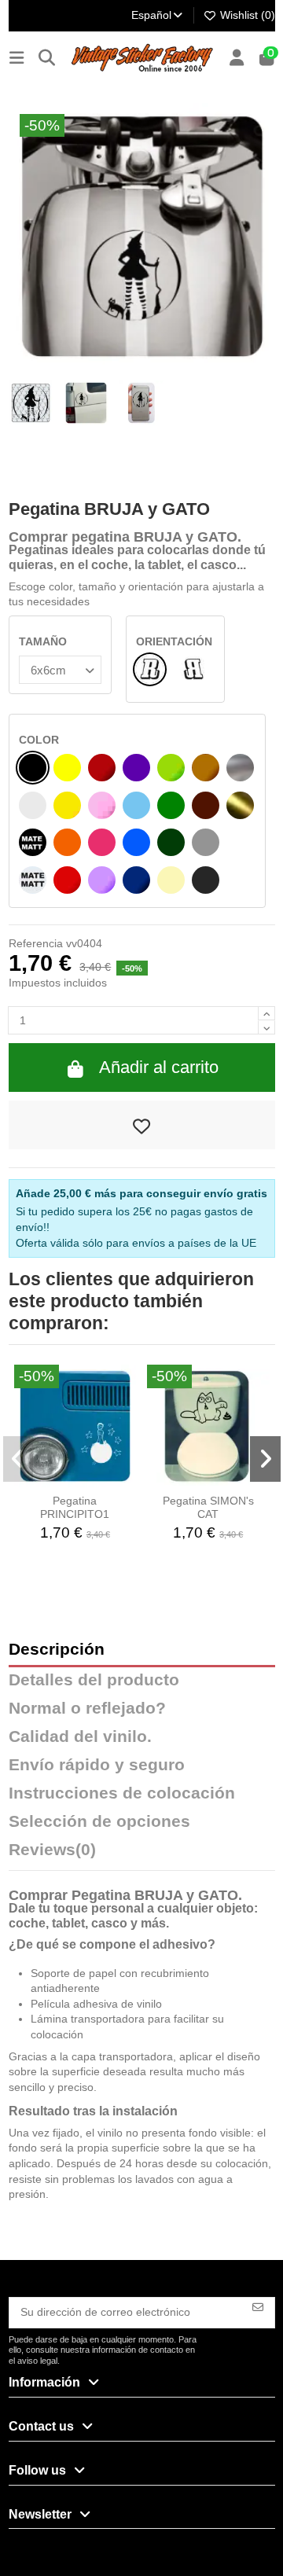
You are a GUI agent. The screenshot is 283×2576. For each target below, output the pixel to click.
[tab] (142, 1854)
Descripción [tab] (57, 1650)
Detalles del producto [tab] (94, 1680)
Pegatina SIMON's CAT (208, 1507)
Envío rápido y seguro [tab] (97, 1765)
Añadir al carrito (159, 1067)
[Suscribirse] (258, 2306)
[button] (18, 1459)
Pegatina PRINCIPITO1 (75, 1507)
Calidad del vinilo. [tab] (80, 1737)
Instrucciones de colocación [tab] (122, 1793)
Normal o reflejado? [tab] (87, 1709)
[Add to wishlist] (142, 1125)
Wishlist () (246, 15)
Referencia (36, 943)
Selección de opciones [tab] (99, 1822)
